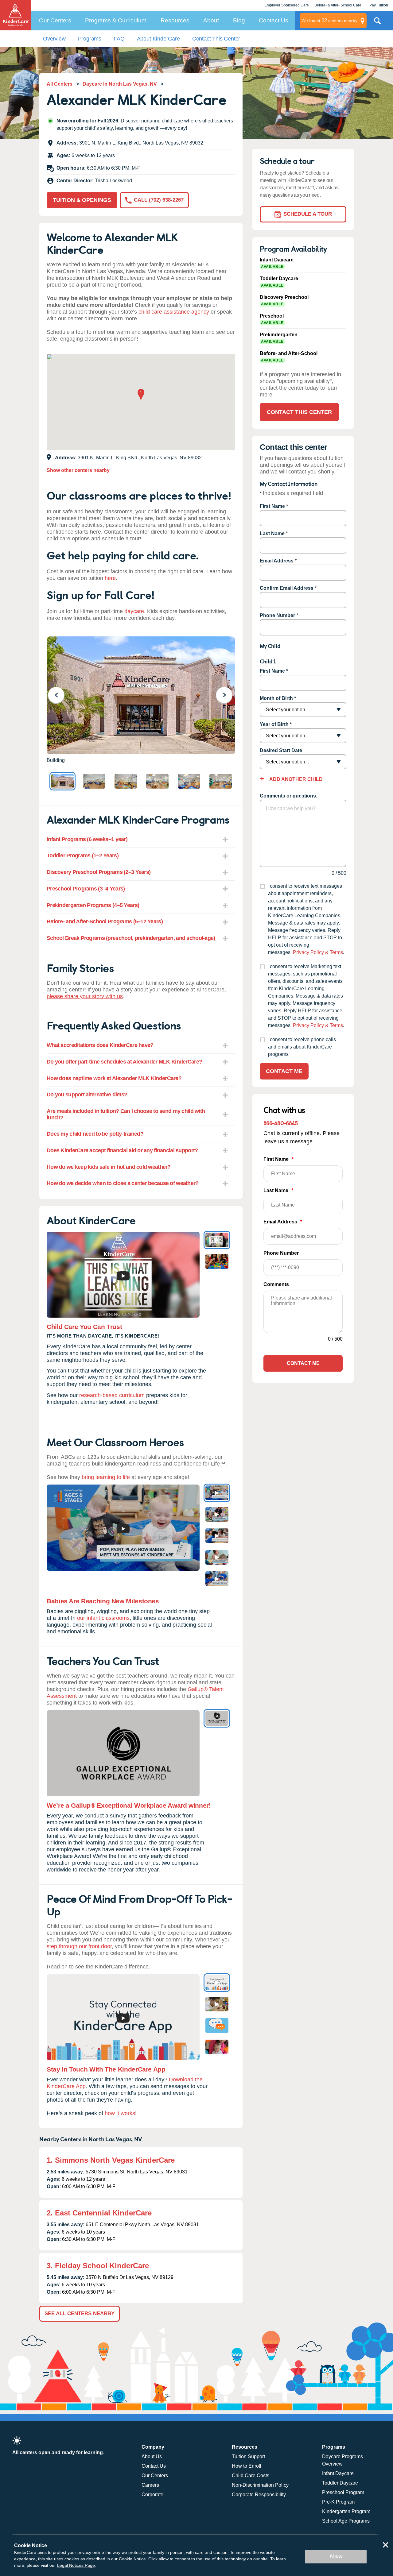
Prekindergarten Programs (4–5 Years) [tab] (93, 905)
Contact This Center (216, 39)
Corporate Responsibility (259, 2495)
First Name (272, 506)
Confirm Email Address (287, 588)
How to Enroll (247, 2466)
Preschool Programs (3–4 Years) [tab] (86, 889)
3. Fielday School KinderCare (98, 2266)
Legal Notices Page (76, 2565)
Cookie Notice (132, 2559)
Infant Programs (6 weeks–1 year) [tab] (87, 839)
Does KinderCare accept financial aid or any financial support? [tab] (122, 1150)
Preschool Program (343, 2492)
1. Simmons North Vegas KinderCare (111, 2160)
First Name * (274, 671)
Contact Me (284, 1071)
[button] (141, 395)
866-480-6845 (280, 1123)
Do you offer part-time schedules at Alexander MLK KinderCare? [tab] (124, 1062)
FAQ (119, 39)
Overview (54, 39)
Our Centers (55, 20)
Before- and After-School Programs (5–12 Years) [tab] (105, 921)
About (211, 20)
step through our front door (79, 1946)
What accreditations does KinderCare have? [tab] (100, 1045)
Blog (239, 20)
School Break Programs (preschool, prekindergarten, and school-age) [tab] (131, 938)
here (110, 578)
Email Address (277, 561)
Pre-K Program (338, 2502)
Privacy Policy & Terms (318, 952)
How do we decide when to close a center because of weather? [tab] (123, 1183)
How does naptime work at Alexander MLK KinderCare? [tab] (114, 1078)
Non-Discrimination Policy (260, 2485)
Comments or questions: (289, 796)
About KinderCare (158, 39)
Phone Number (277, 615)
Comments (276, 1284)
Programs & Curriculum (116, 20)
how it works (120, 2113)
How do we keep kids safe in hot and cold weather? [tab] (109, 1167)
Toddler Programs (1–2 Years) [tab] (83, 855)
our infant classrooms (103, 1618)
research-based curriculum (112, 1395)
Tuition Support (248, 2456)
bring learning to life (106, 1477)
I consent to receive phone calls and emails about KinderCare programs (302, 1047)
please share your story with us (85, 996)
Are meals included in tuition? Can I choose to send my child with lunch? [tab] (126, 1114)
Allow (336, 2557)
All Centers (60, 84)
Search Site (377, 23)
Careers (150, 2485)
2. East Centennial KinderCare (99, 2213)
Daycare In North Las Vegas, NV (120, 84)
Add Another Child (296, 779)
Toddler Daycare (340, 2483)
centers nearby (329, 20)
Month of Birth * (278, 698)
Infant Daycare (338, 2473)
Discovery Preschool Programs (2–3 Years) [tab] (99, 872)
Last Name (272, 533)
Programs (90, 39)
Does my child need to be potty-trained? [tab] (95, 1134)
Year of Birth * (276, 724)
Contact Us (274, 20)
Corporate (152, 2495)
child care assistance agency (174, 312)
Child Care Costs (251, 2476)
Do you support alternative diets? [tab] (87, 1095)
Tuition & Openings (82, 200)
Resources (175, 20)
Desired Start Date (281, 750)
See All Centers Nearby (80, 2313)
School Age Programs (346, 2521)
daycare (134, 611)
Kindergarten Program (346, 2511)
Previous (60, 695)
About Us (152, 2456)
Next (228, 695)
